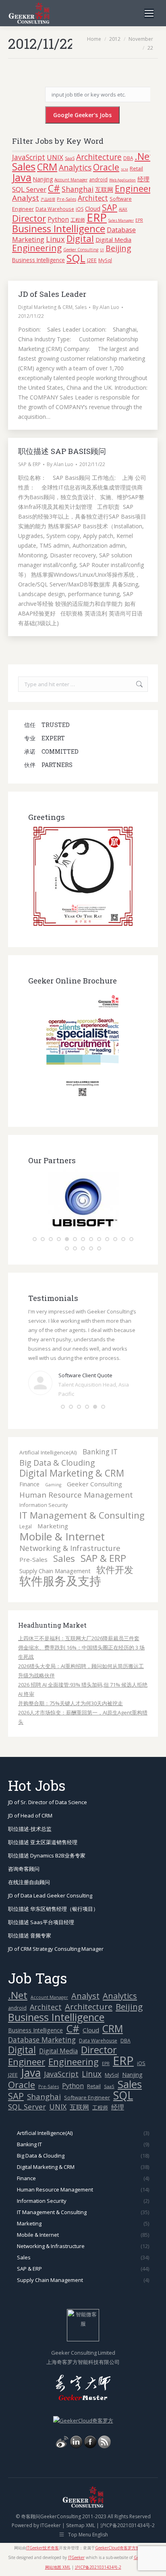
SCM (124, 169)
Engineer (133, 188)
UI (102, 250)
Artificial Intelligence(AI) (48, 1432)
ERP (97, 217)
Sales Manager (121, 220)
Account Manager (71, 180)
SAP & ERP (29, 464)
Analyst (26, 198)
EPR (139, 220)
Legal (26, 1506)
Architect (93, 198)
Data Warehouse (55, 209)
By (106, 307)
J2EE (92, 260)
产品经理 (48, 200)
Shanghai (78, 189)
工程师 (78, 220)
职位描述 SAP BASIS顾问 (62, 451)
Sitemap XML (81, 2505)
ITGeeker (51, 2505)
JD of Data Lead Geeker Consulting (50, 1875)
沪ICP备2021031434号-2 (128, 2505)
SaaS (70, 158)
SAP (110, 208)
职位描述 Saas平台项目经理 (41, 1902)
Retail (136, 168)
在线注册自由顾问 (29, 1862)
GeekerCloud (146, 2537)
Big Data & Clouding (57, 1442)
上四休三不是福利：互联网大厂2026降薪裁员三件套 (79, 1618)
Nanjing (43, 179)
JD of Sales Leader (52, 294)
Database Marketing (42, 2020)
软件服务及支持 (60, 1561)
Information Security (44, 1485)
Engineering (37, 248)
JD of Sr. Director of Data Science (48, 1782)
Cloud (93, 208)
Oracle (106, 167)
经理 (143, 179)
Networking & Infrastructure (70, 1528)
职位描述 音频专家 (30, 1915)
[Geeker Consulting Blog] (62, 2426)
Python (58, 219)
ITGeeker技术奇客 (43, 2528)
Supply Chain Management (55, 1551)
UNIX (55, 157)
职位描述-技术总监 (30, 1809)
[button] (35, 1239)
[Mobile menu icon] (149, 13)
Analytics (75, 167)
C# (54, 188)
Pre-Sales (66, 199)
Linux (55, 239)
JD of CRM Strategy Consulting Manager (56, 1929)
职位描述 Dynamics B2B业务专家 (47, 1835)
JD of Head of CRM (30, 1795)
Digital (80, 238)
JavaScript (29, 157)
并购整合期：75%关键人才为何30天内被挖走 (71, 1683)
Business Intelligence (59, 228)
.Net (144, 156)
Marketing (53, 1506)
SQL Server (29, 189)
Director (29, 218)
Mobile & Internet (62, 1516)
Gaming (53, 1464)
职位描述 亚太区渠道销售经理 (43, 1822)
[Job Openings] (104, 2426)
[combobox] (83, 684)
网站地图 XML (58, 2547)
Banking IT (100, 1432)
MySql (105, 260)
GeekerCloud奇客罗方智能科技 (123, 2528)
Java (22, 177)
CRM (47, 167)
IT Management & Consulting (82, 1495)
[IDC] (83, 1229)
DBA (128, 158)
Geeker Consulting (81, 250)
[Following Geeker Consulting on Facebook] (90, 2426)
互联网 (104, 189)
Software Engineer (87, 2077)
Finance (29, 1464)
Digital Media (113, 240)
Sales (24, 166)
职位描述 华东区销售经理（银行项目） (53, 1889)
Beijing (118, 248)
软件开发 (115, 1550)
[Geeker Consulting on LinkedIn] (76, 2426)
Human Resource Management (76, 1475)
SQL (76, 258)
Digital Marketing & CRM (45, 307)
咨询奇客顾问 (24, 1849)
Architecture (99, 157)
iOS (80, 209)
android (98, 179)
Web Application (122, 180)
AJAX (123, 209)
